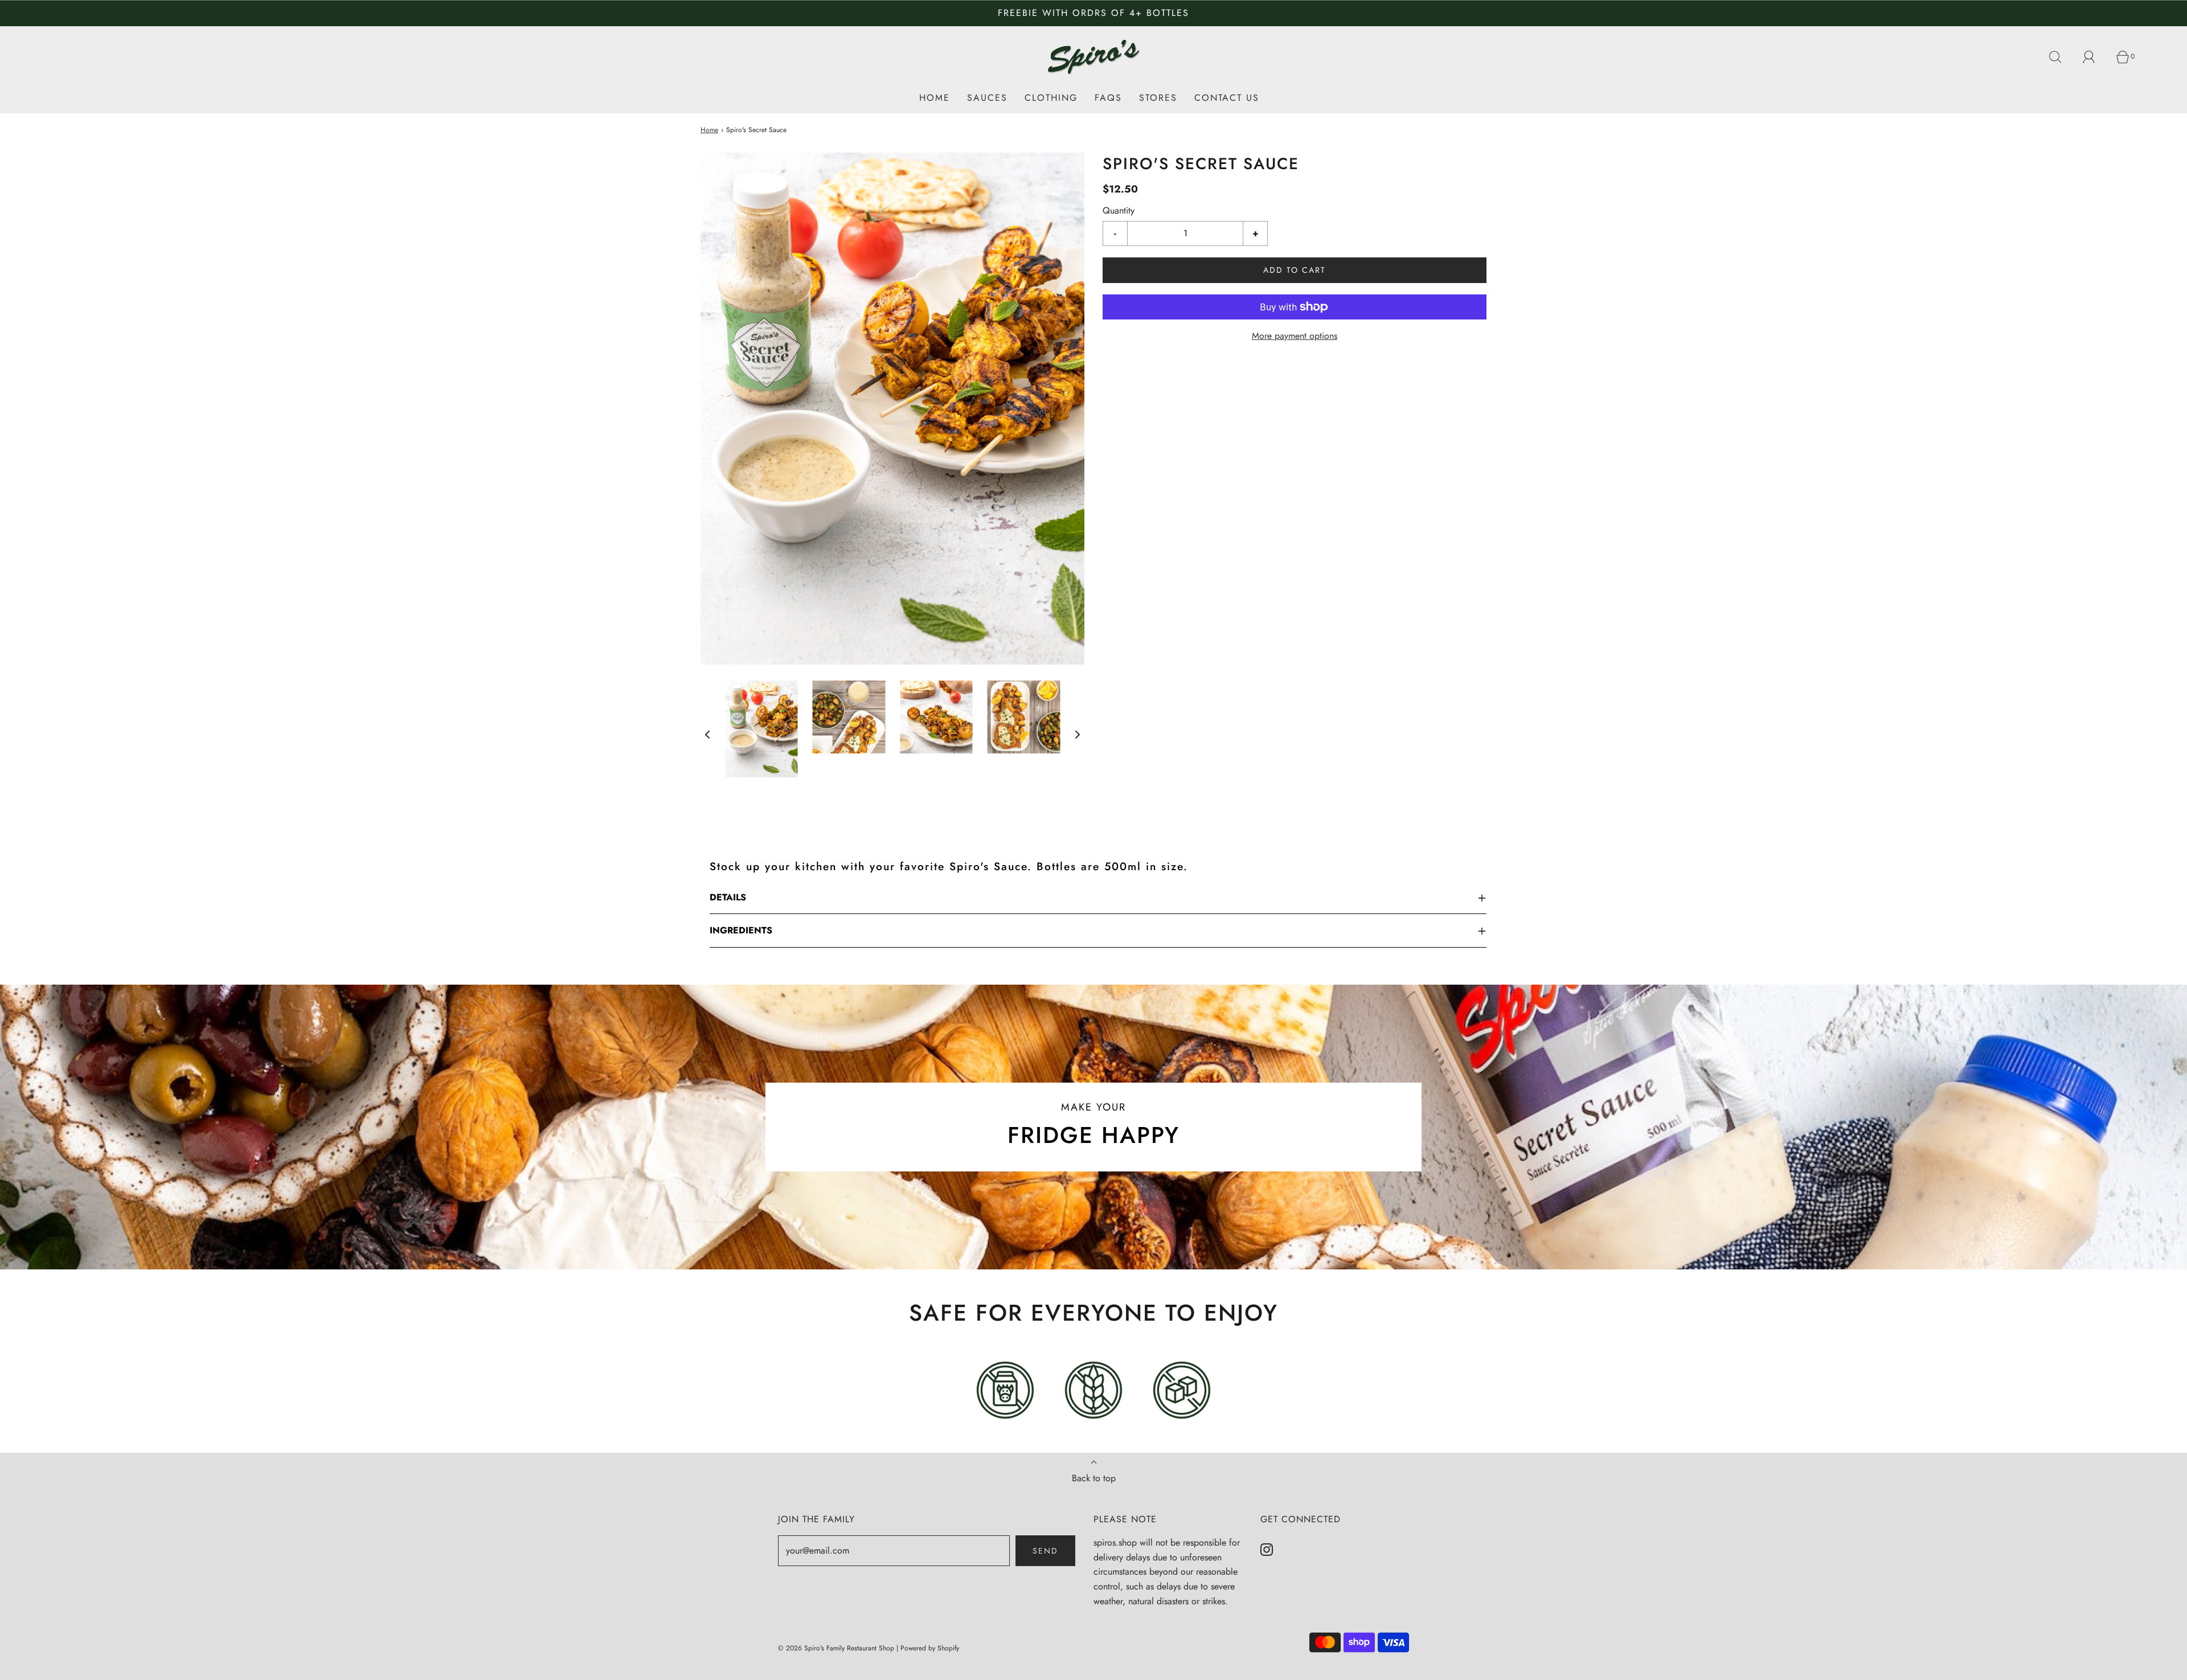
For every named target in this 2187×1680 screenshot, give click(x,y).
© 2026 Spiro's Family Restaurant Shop (836, 1648)
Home (935, 98)
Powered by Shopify (930, 1648)
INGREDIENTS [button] (741, 930)
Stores (1158, 98)
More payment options (1295, 336)
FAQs (1108, 98)
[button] (707, 734)
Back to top (1094, 1478)
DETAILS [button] (728, 897)
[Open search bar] (2062, 57)
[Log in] (2095, 57)
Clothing (1051, 98)
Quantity (1119, 210)
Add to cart (1295, 270)
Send (1045, 1551)
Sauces (987, 98)
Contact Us (1227, 98)
